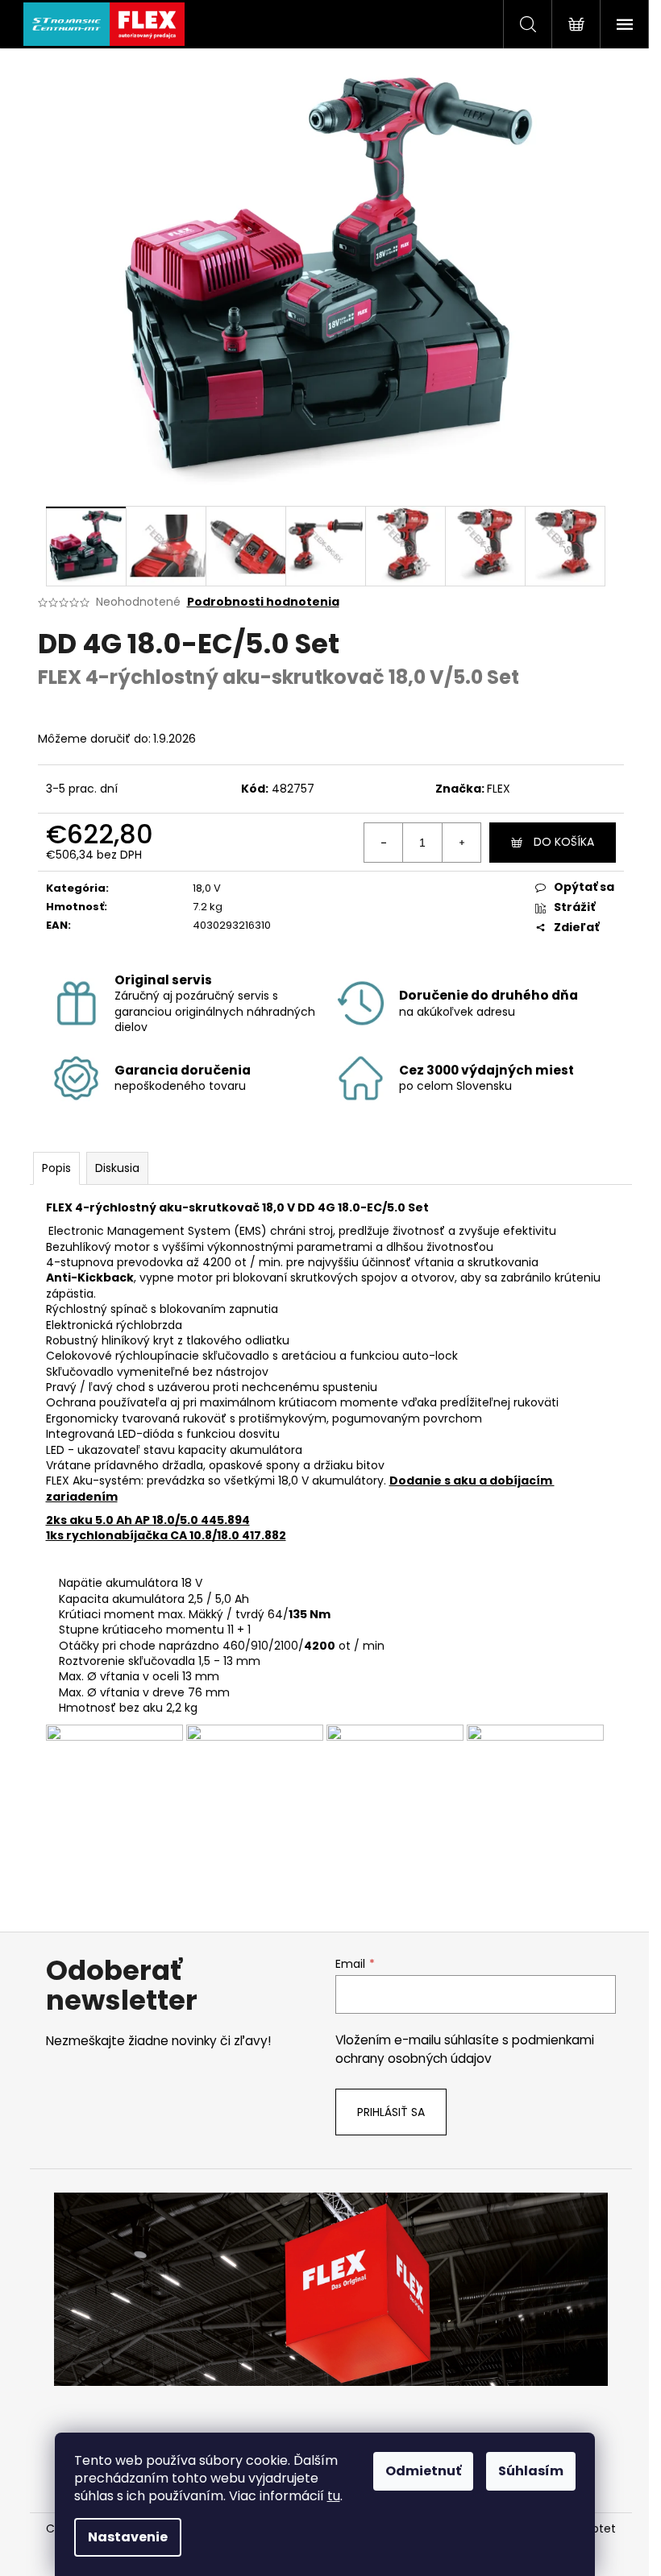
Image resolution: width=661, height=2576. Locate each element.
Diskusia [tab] (117, 1168)
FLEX (499, 789)
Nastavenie (128, 2537)
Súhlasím (531, 2471)
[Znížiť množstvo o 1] (384, 843)
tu (334, 2496)
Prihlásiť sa (391, 2112)
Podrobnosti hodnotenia (263, 602)
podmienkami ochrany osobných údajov (465, 2049)
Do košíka (564, 842)
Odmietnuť (423, 2471)
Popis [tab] (56, 1168)
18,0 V (207, 888)
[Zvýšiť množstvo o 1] (461, 843)
